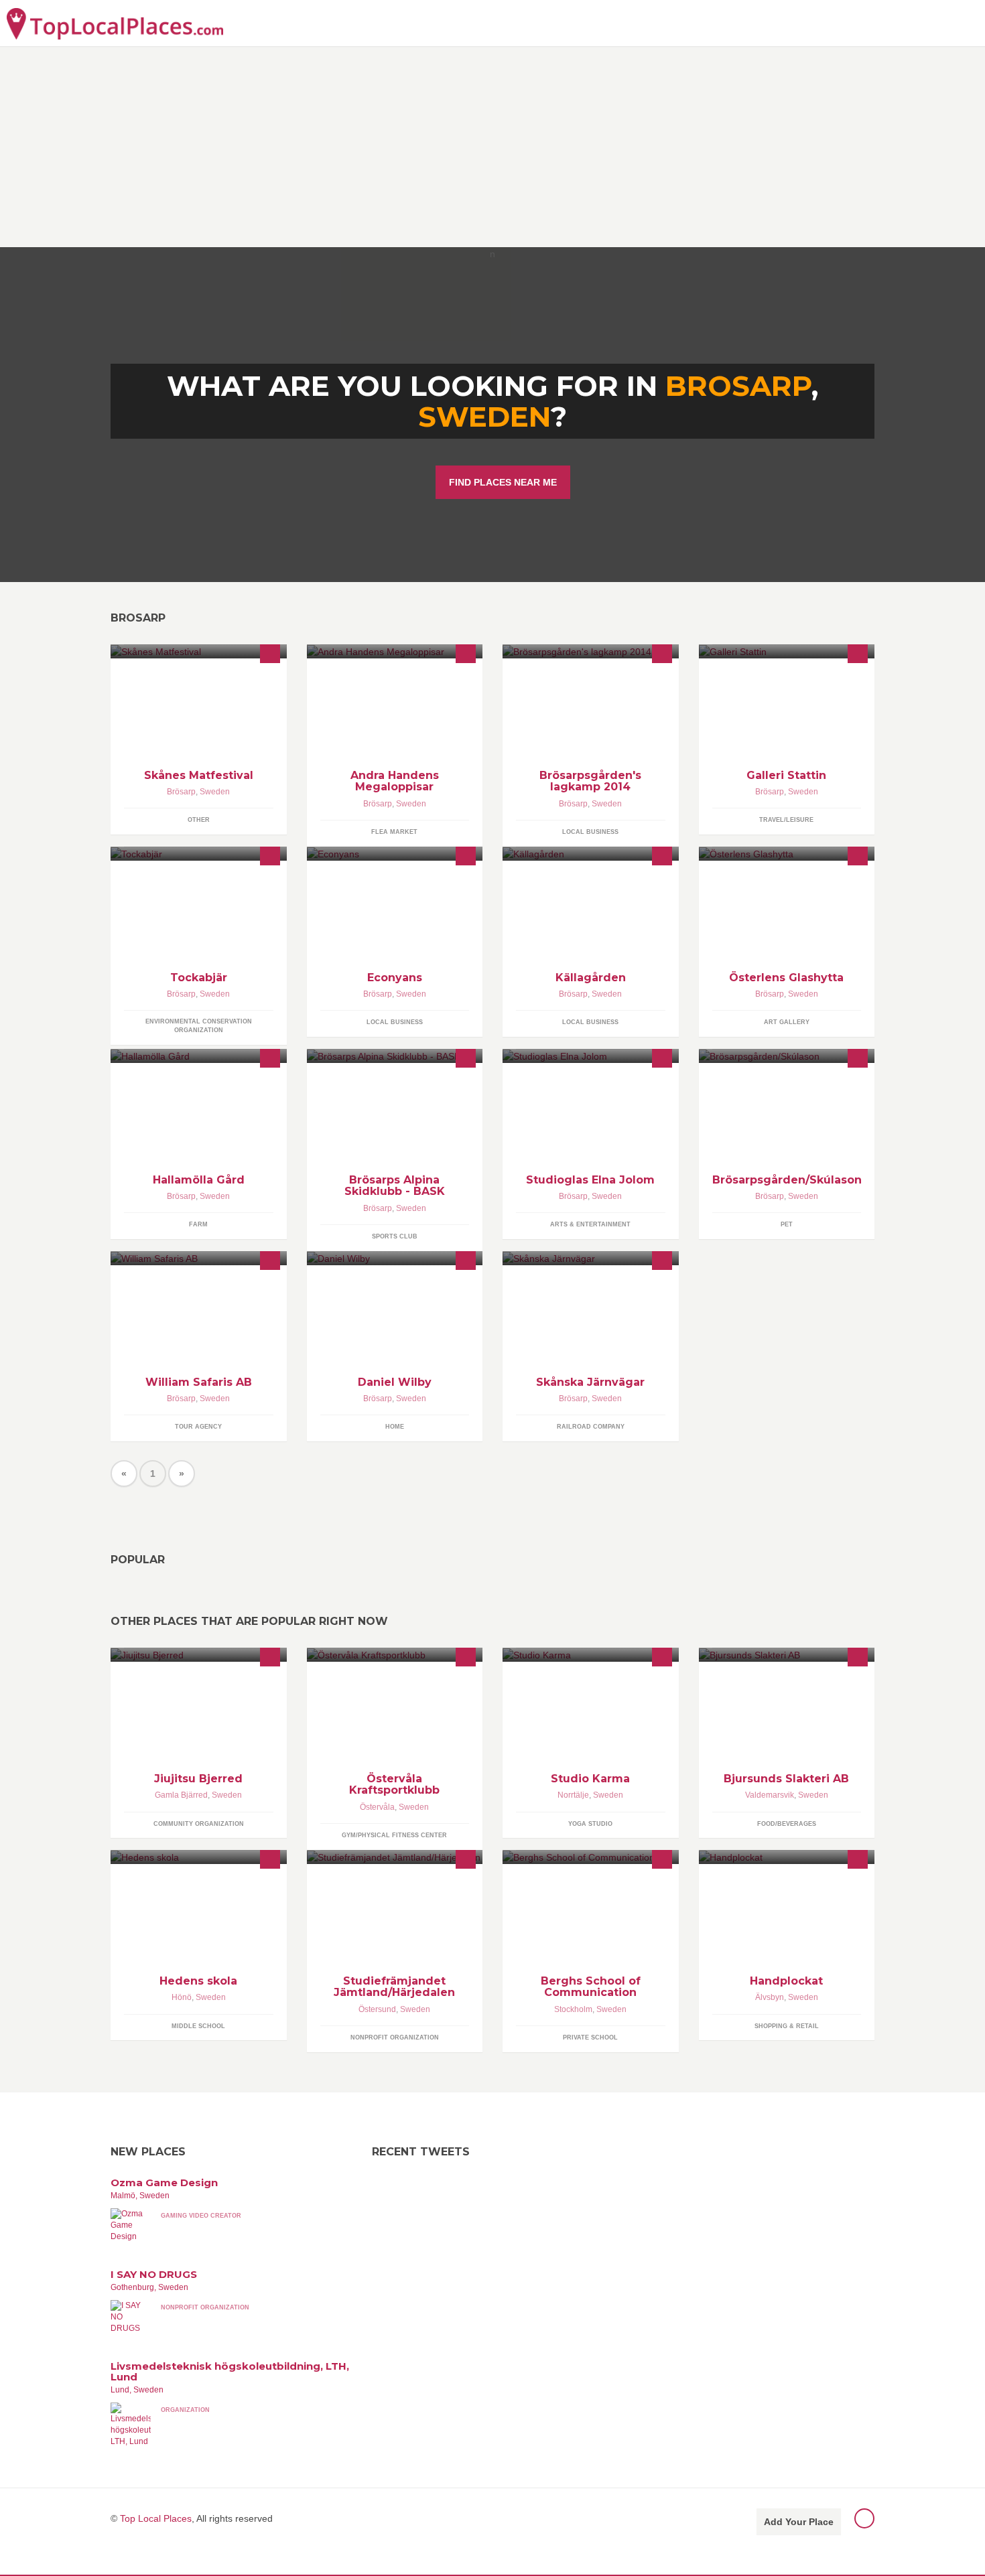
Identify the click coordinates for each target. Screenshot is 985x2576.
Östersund (377, 2009)
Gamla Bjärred (181, 1795)
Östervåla (377, 1807)
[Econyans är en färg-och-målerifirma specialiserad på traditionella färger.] (395, 854)
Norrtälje (573, 1795)
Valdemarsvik (770, 1795)
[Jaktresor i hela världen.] (199, 1258)
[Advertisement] (492, 147)
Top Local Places (156, 2518)
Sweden (484, 417)
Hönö (182, 1997)
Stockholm (573, 2009)
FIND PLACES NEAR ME (503, 482)
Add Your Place (799, 2522)
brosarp (738, 386)
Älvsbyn (770, 1997)
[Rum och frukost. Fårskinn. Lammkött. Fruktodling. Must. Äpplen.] (591, 854)
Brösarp (181, 792)
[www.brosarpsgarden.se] (787, 1056)
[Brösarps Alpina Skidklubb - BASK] (395, 1056)
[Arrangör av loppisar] (395, 651)
